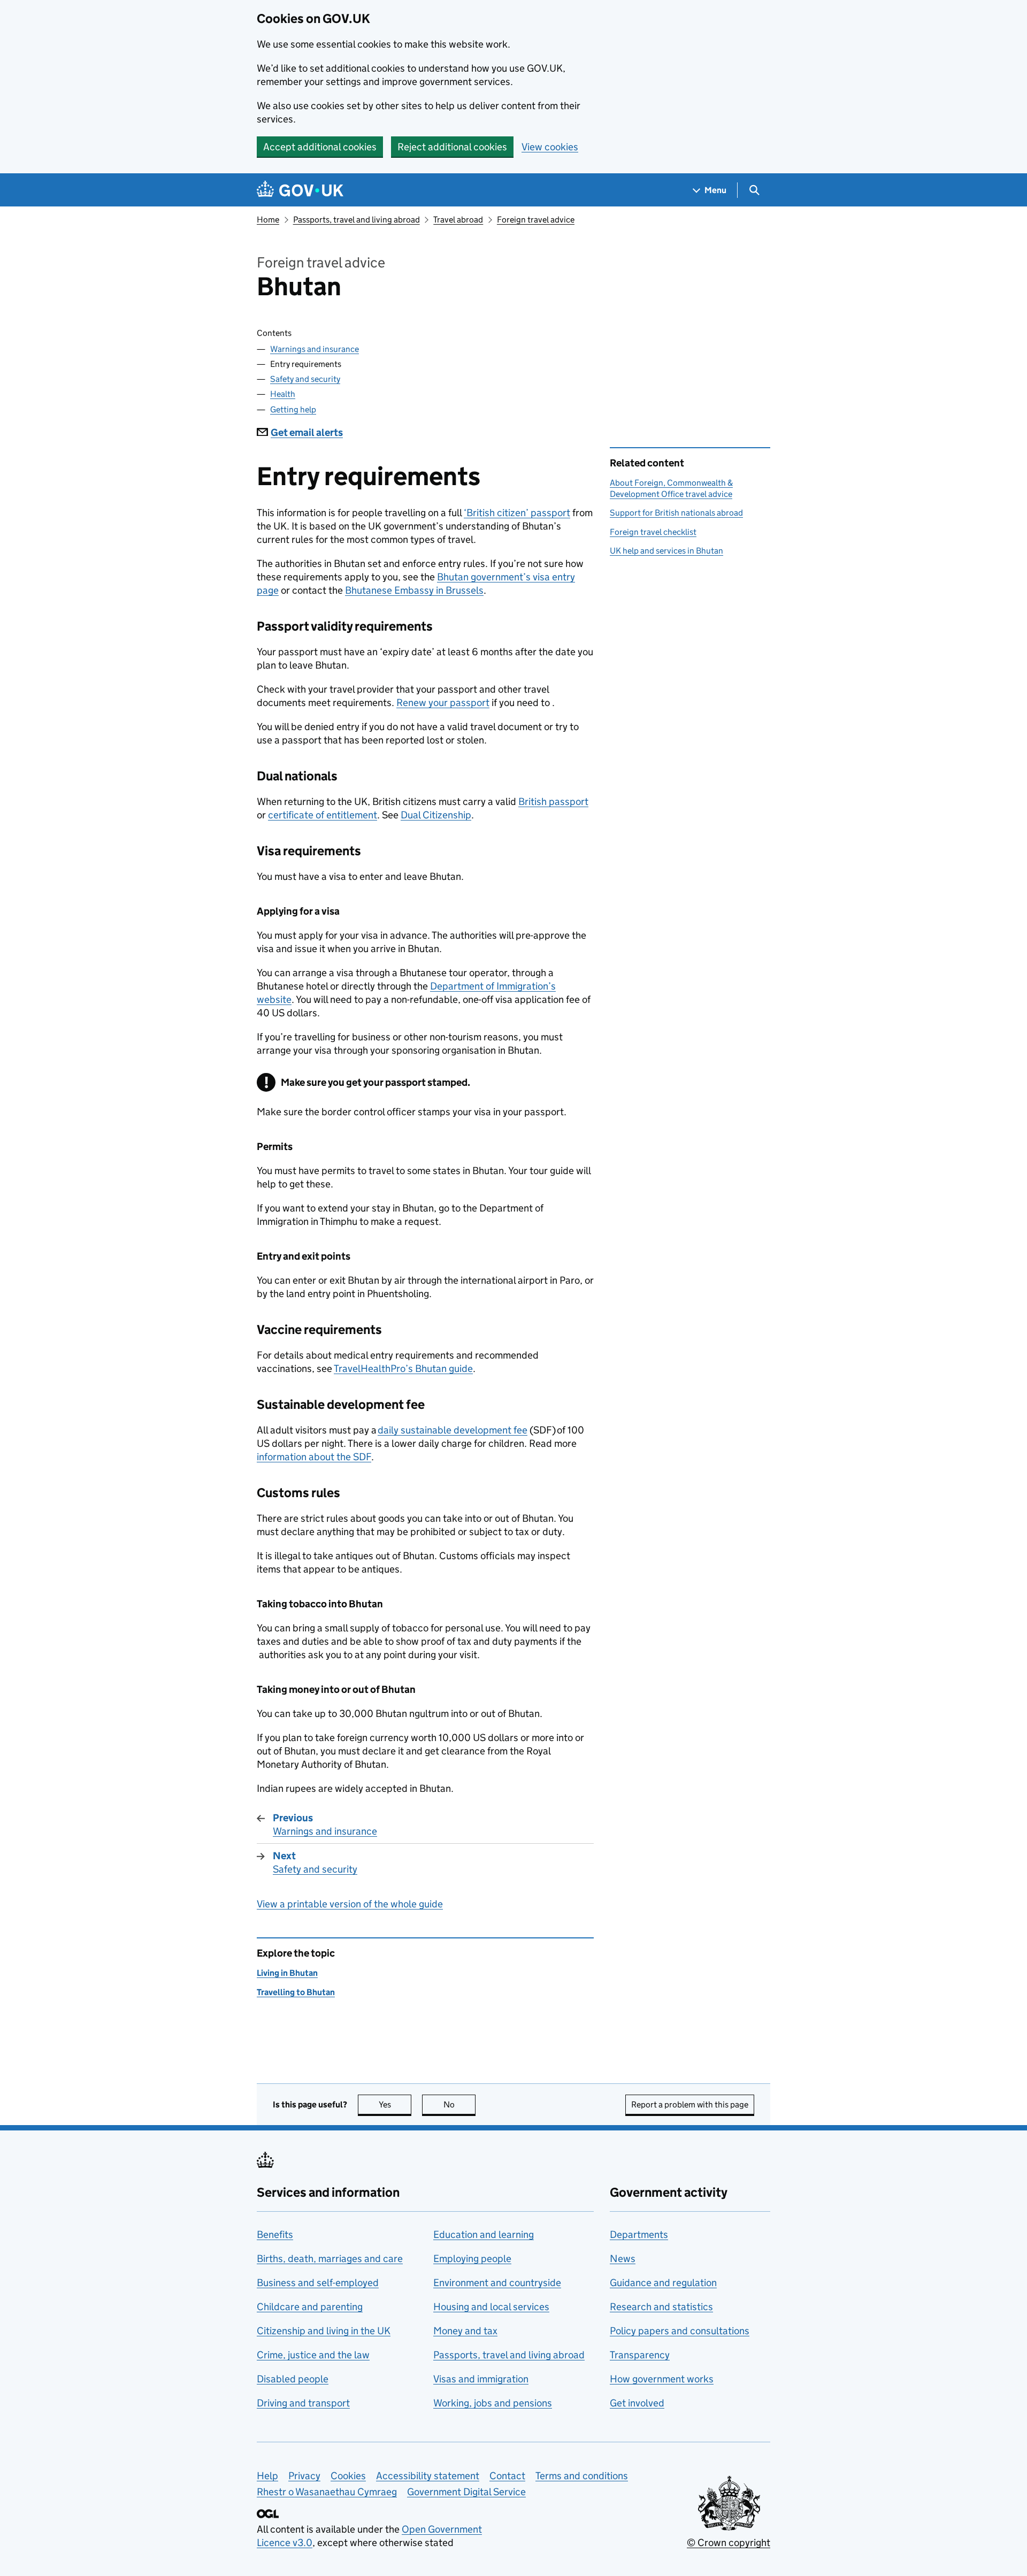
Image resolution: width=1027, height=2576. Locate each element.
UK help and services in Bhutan (666, 551)
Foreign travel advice (536, 220)
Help (267, 2476)
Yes (395, 2104)
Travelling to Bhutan (296, 1992)
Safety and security (305, 379)
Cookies (348, 2476)
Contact (507, 2476)
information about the (314, 1457)
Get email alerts (307, 432)
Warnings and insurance (315, 349)
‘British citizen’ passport (517, 513)
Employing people (472, 2259)
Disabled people (293, 2379)
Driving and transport (303, 2403)
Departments (639, 2234)
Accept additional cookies (320, 147)
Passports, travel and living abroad (357, 220)
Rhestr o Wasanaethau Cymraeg (327, 2492)
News (623, 2259)
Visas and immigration (481, 2379)
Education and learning (484, 2234)
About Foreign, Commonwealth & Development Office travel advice (671, 488)
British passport (553, 802)
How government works (662, 2379)
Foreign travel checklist (653, 532)
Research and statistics (661, 2307)
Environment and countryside (497, 2283)
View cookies (550, 147)
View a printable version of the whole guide (350, 1904)
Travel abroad (458, 220)
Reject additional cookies (452, 147)
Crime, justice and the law (313, 2355)
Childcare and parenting (310, 2307)
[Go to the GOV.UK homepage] (300, 190)
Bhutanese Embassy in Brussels (414, 590)
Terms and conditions (582, 2476)
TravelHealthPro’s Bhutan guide (403, 1368)
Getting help (293, 409)
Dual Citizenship (436, 815)
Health (283, 394)
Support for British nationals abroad (676, 513)
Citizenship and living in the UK (324, 2331)
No (459, 2104)
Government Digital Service (466, 2492)
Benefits (275, 2234)
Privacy (304, 2476)
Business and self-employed (318, 2283)
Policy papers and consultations (680, 2331)
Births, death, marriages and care (330, 2259)
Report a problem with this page (690, 2104)
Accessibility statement (428, 2476)
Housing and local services (491, 2307)
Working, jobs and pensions (493, 2403)
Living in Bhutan (287, 1973)
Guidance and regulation (663, 2283)
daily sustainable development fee (453, 1430)
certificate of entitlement (323, 815)
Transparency (640, 2355)
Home (268, 220)
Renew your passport (443, 703)
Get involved (637, 2403)
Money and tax (465, 2331)
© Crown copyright (729, 2543)
